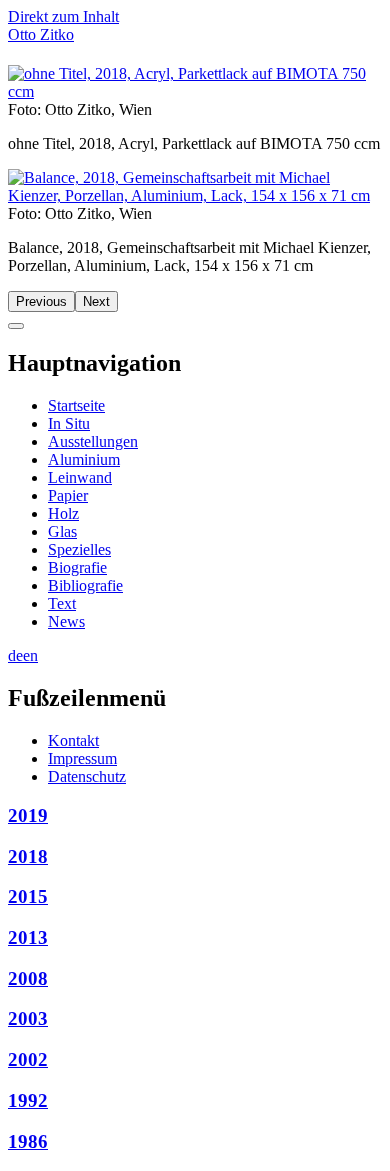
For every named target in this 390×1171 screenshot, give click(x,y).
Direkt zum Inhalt (63, 16)
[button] (195, 91)
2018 (28, 856)
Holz (63, 513)
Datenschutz (87, 776)
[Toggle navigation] (16, 326)
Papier (68, 495)
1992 (28, 1100)
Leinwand (80, 477)
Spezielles (79, 549)
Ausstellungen (93, 441)
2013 (28, 937)
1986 (28, 1141)
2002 (28, 1059)
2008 (28, 978)
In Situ (69, 423)
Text (62, 603)
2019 (28, 815)
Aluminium (84, 459)
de (15, 655)
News (66, 621)
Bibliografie (85, 585)
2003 (28, 1018)
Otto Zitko (41, 34)
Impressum (82, 758)
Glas (62, 531)
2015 (28, 896)
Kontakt (73, 740)
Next (96, 301)
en (30, 655)
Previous (41, 301)
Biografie (77, 567)
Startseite (76, 405)
